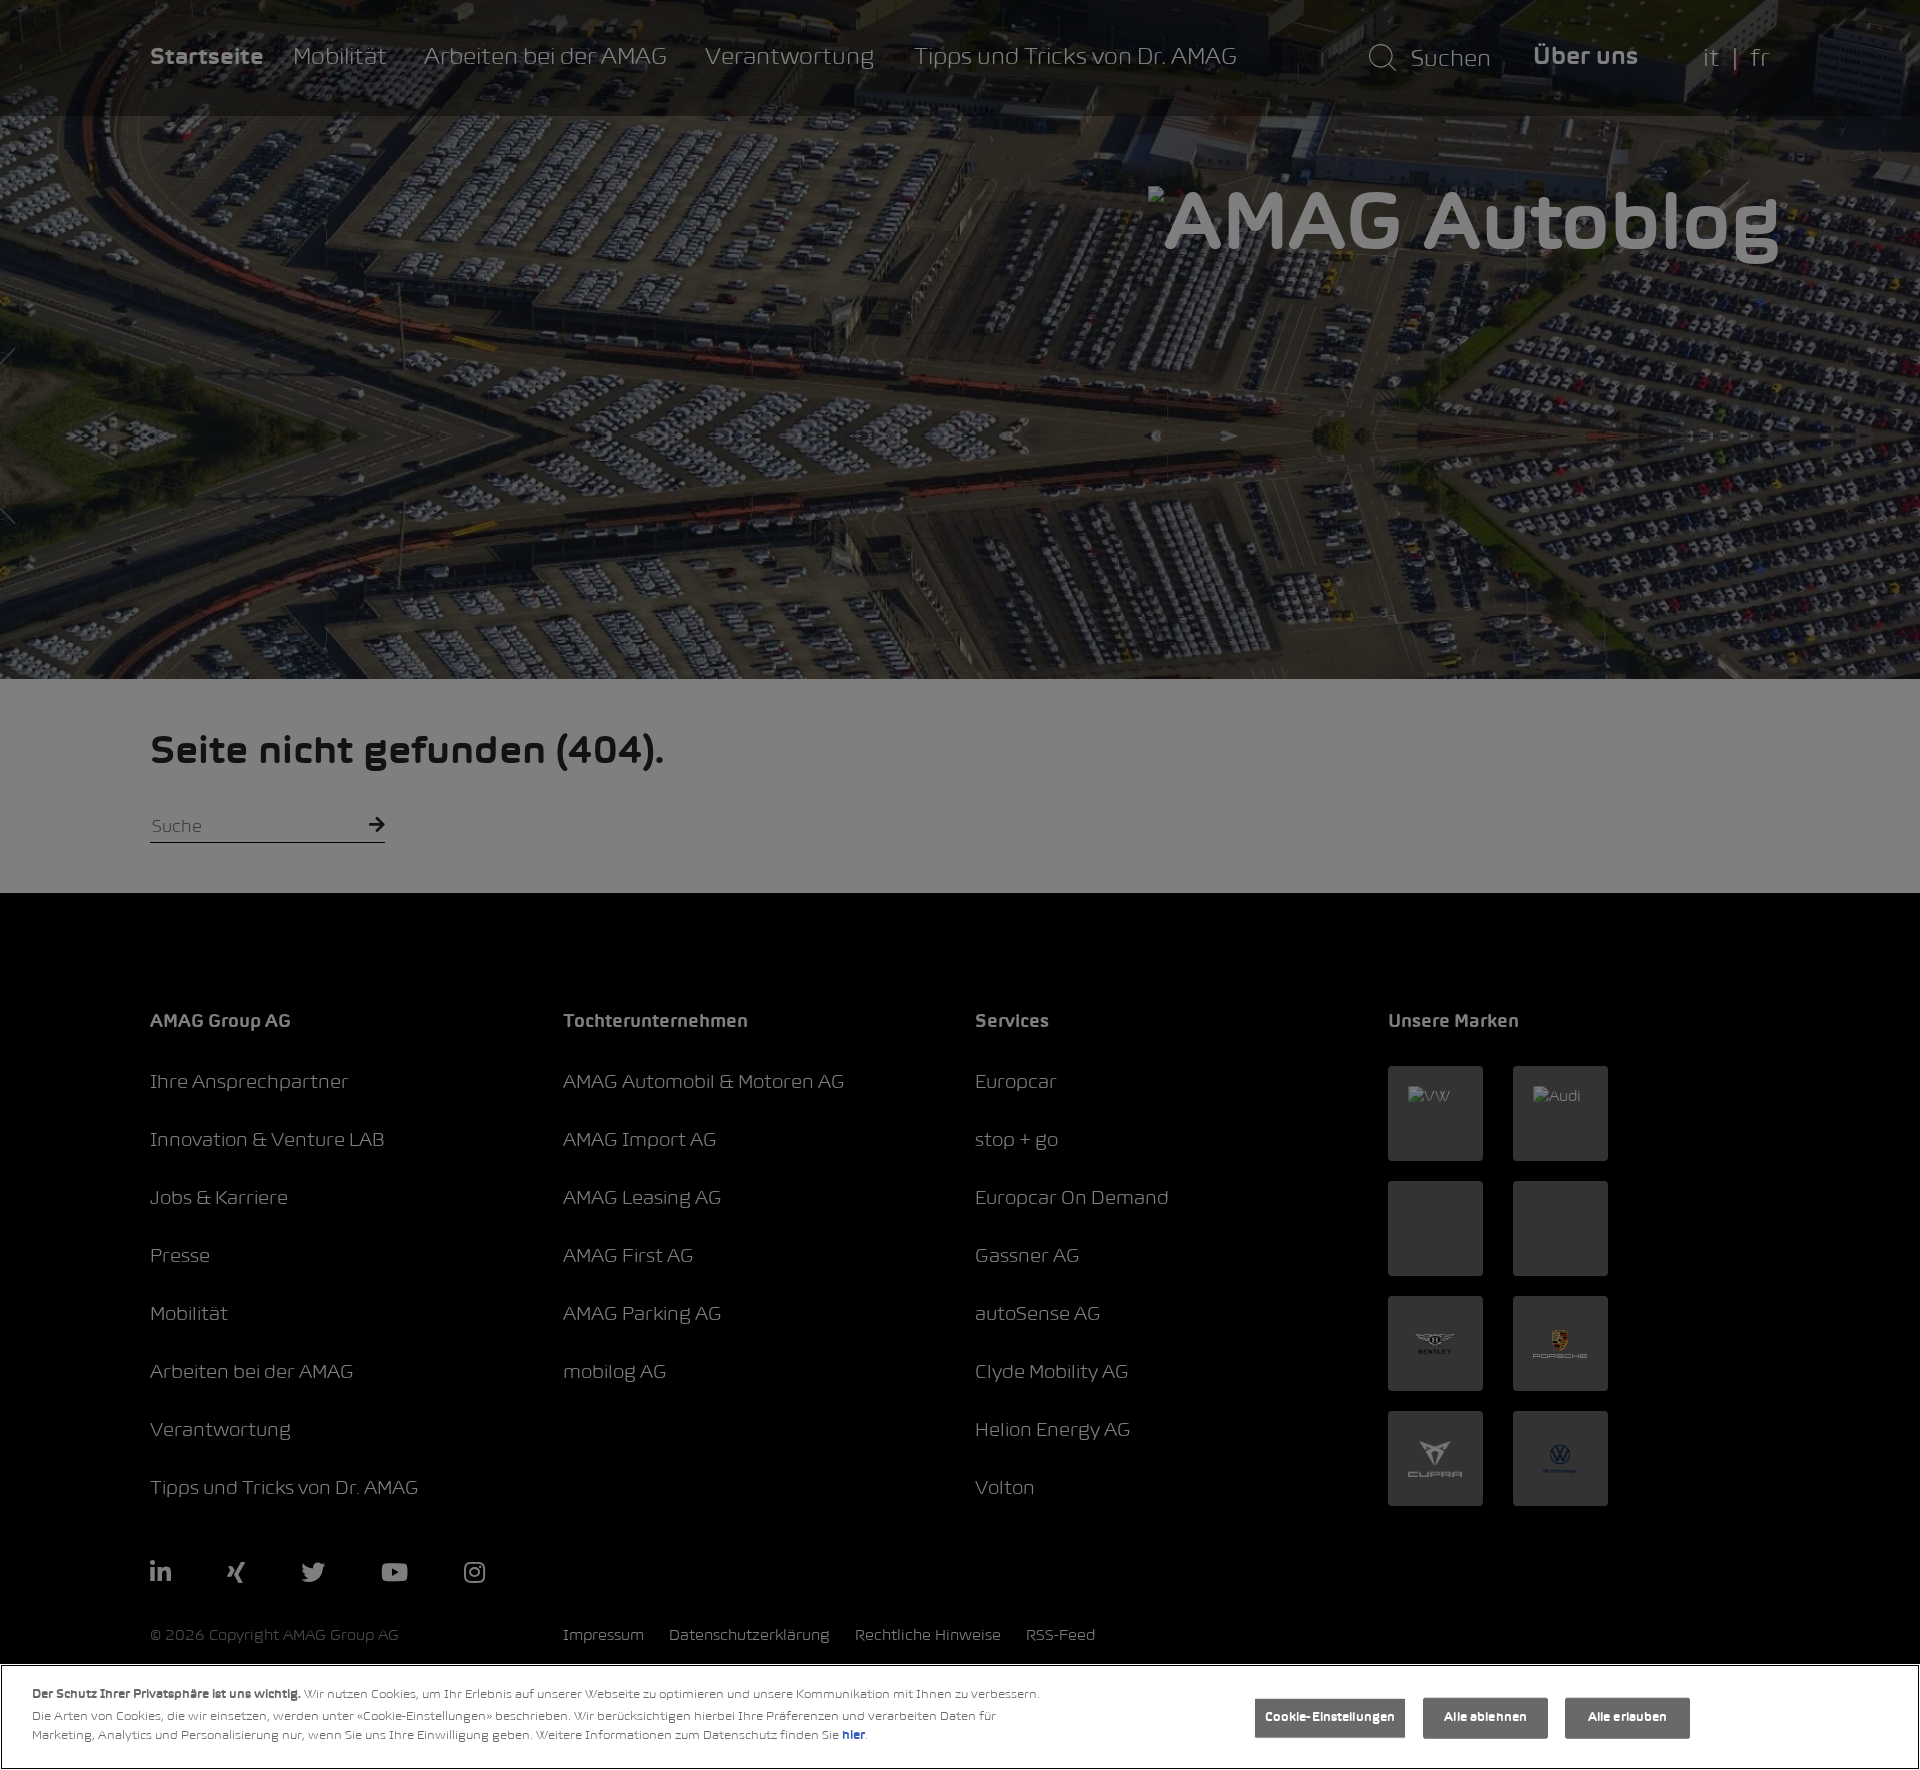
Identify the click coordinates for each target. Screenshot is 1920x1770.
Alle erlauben (1628, 1718)
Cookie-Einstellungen (1330, 1718)
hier (853, 1736)
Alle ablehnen (1485, 1718)
